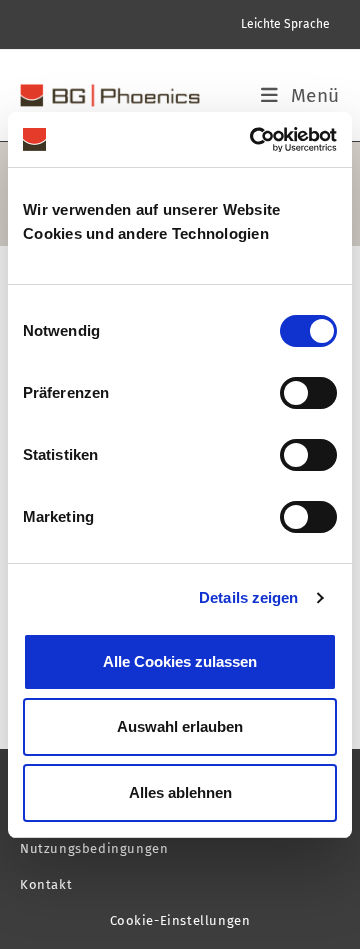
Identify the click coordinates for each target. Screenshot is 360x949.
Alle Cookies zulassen (180, 661)
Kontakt (46, 884)
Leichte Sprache (285, 24)
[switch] (308, 393)
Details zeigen (248, 597)
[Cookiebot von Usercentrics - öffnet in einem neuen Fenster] (254, 140)
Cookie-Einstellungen (180, 920)
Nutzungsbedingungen (94, 848)
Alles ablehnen (180, 792)
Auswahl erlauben (180, 726)
